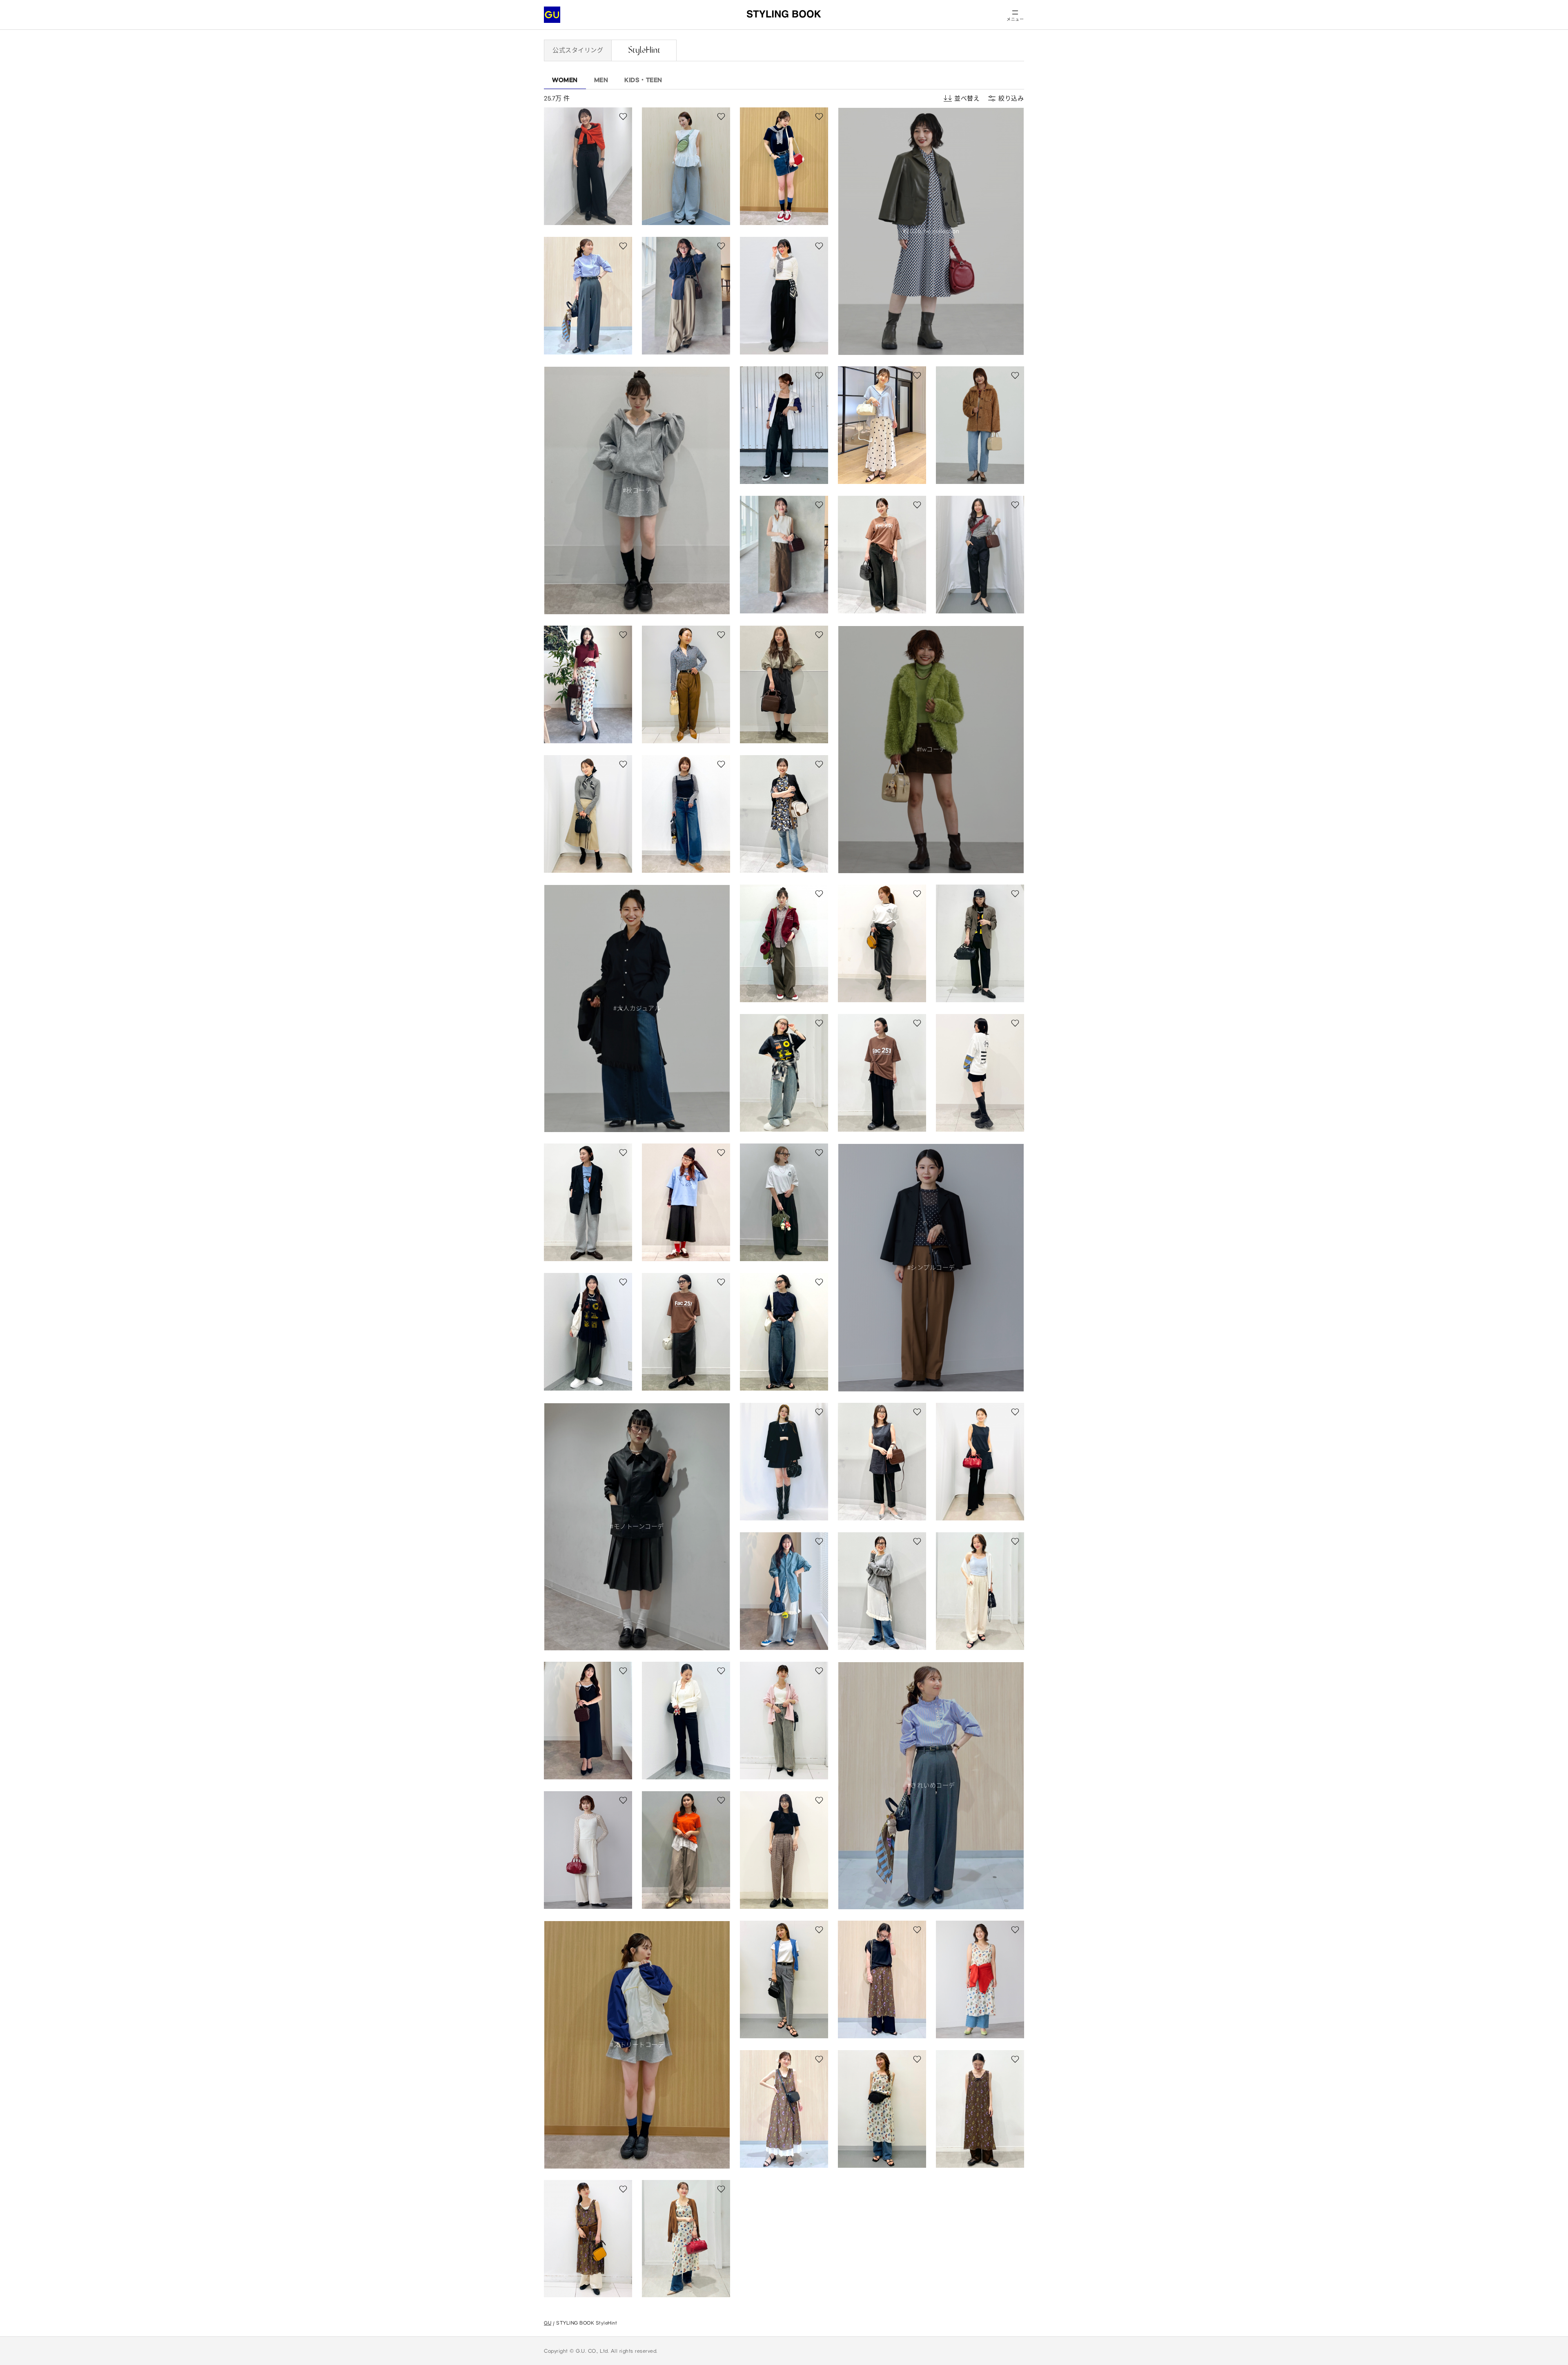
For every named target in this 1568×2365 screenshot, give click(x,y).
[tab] (578, 50)
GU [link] (548, 2323)
